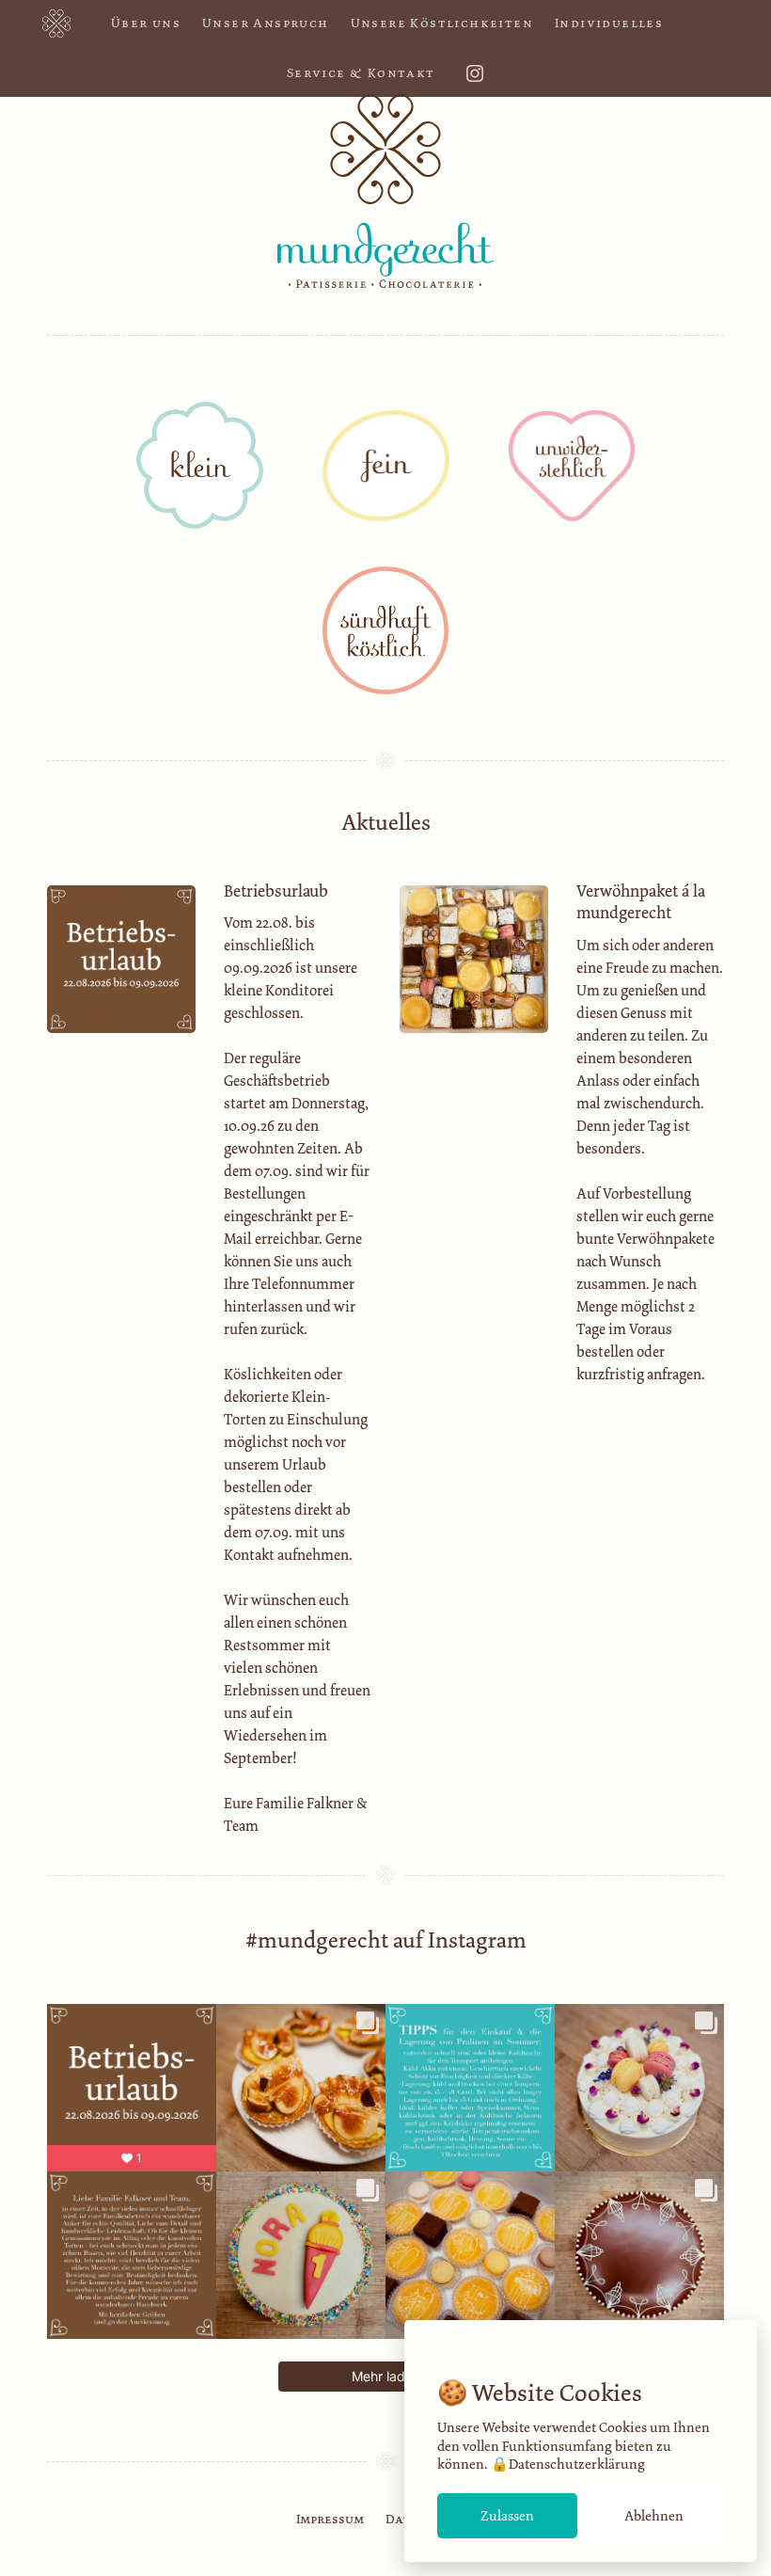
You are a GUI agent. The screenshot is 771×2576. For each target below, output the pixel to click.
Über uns (146, 23)
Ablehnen (654, 2516)
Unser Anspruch (266, 23)
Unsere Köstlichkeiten (442, 23)
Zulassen (507, 2516)
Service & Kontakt (361, 73)
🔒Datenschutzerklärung (568, 2464)
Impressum (330, 2519)
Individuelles (609, 23)
